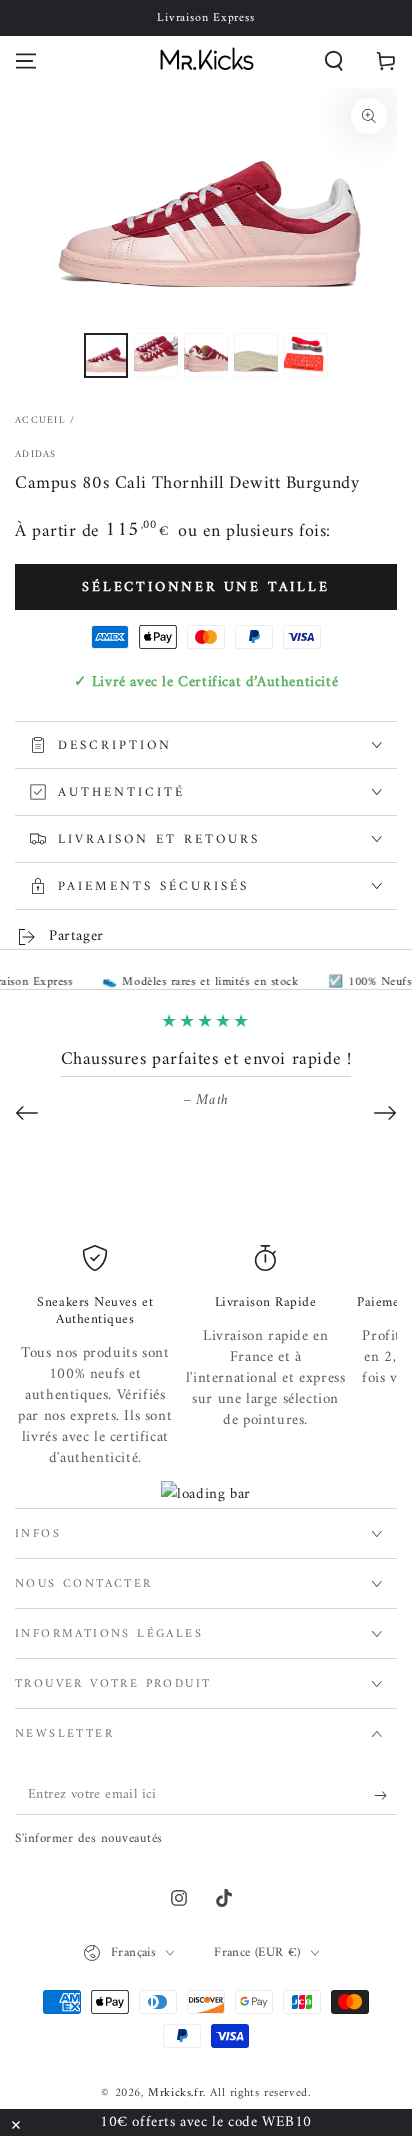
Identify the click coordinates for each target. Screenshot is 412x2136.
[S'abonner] (385, 1795)
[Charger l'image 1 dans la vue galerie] (106, 355)
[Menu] (26, 61)
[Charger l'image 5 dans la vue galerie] (306, 355)
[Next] (385, 1113)
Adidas (36, 455)
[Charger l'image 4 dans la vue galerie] (256, 355)
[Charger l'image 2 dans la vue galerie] (156, 355)
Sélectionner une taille (205, 587)
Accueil (40, 420)
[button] (334, 61)
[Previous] (27, 1113)
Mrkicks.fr (175, 2093)
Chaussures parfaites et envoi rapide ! (206, 1059)
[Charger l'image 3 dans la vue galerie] (206, 355)
